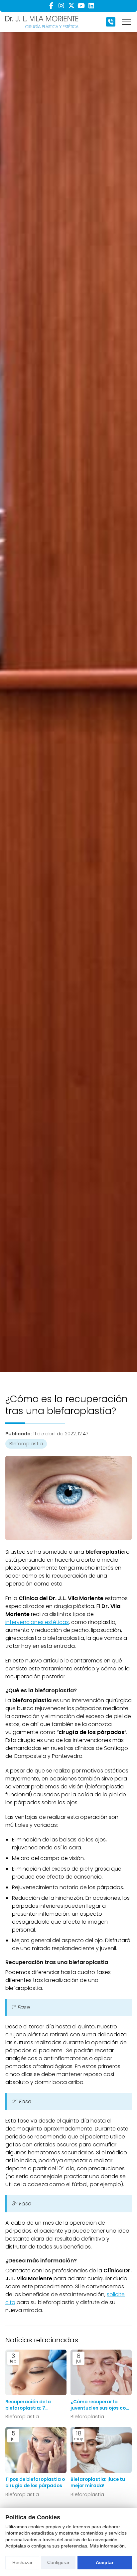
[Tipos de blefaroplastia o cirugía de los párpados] (36, 2450)
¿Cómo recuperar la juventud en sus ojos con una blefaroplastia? (100, 2405)
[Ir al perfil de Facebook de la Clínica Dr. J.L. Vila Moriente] (51, 6)
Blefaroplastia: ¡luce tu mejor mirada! (98, 2483)
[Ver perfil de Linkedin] (91, 6)
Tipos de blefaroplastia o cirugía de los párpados (35, 2483)
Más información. (108, 2546)
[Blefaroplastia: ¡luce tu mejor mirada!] (101, 2450)
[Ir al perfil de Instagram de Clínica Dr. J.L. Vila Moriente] (61, 6)
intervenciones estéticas (37, 1622)
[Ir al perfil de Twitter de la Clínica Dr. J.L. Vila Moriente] (71, 6)
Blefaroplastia (26, 1444)
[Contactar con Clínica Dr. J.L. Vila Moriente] (111, 22)
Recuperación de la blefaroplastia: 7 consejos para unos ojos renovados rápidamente (34, 2405)
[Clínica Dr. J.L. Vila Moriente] (42, 22)
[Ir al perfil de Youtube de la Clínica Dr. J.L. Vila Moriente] (81, 6)
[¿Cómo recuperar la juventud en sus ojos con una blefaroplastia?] (101, 2372)
